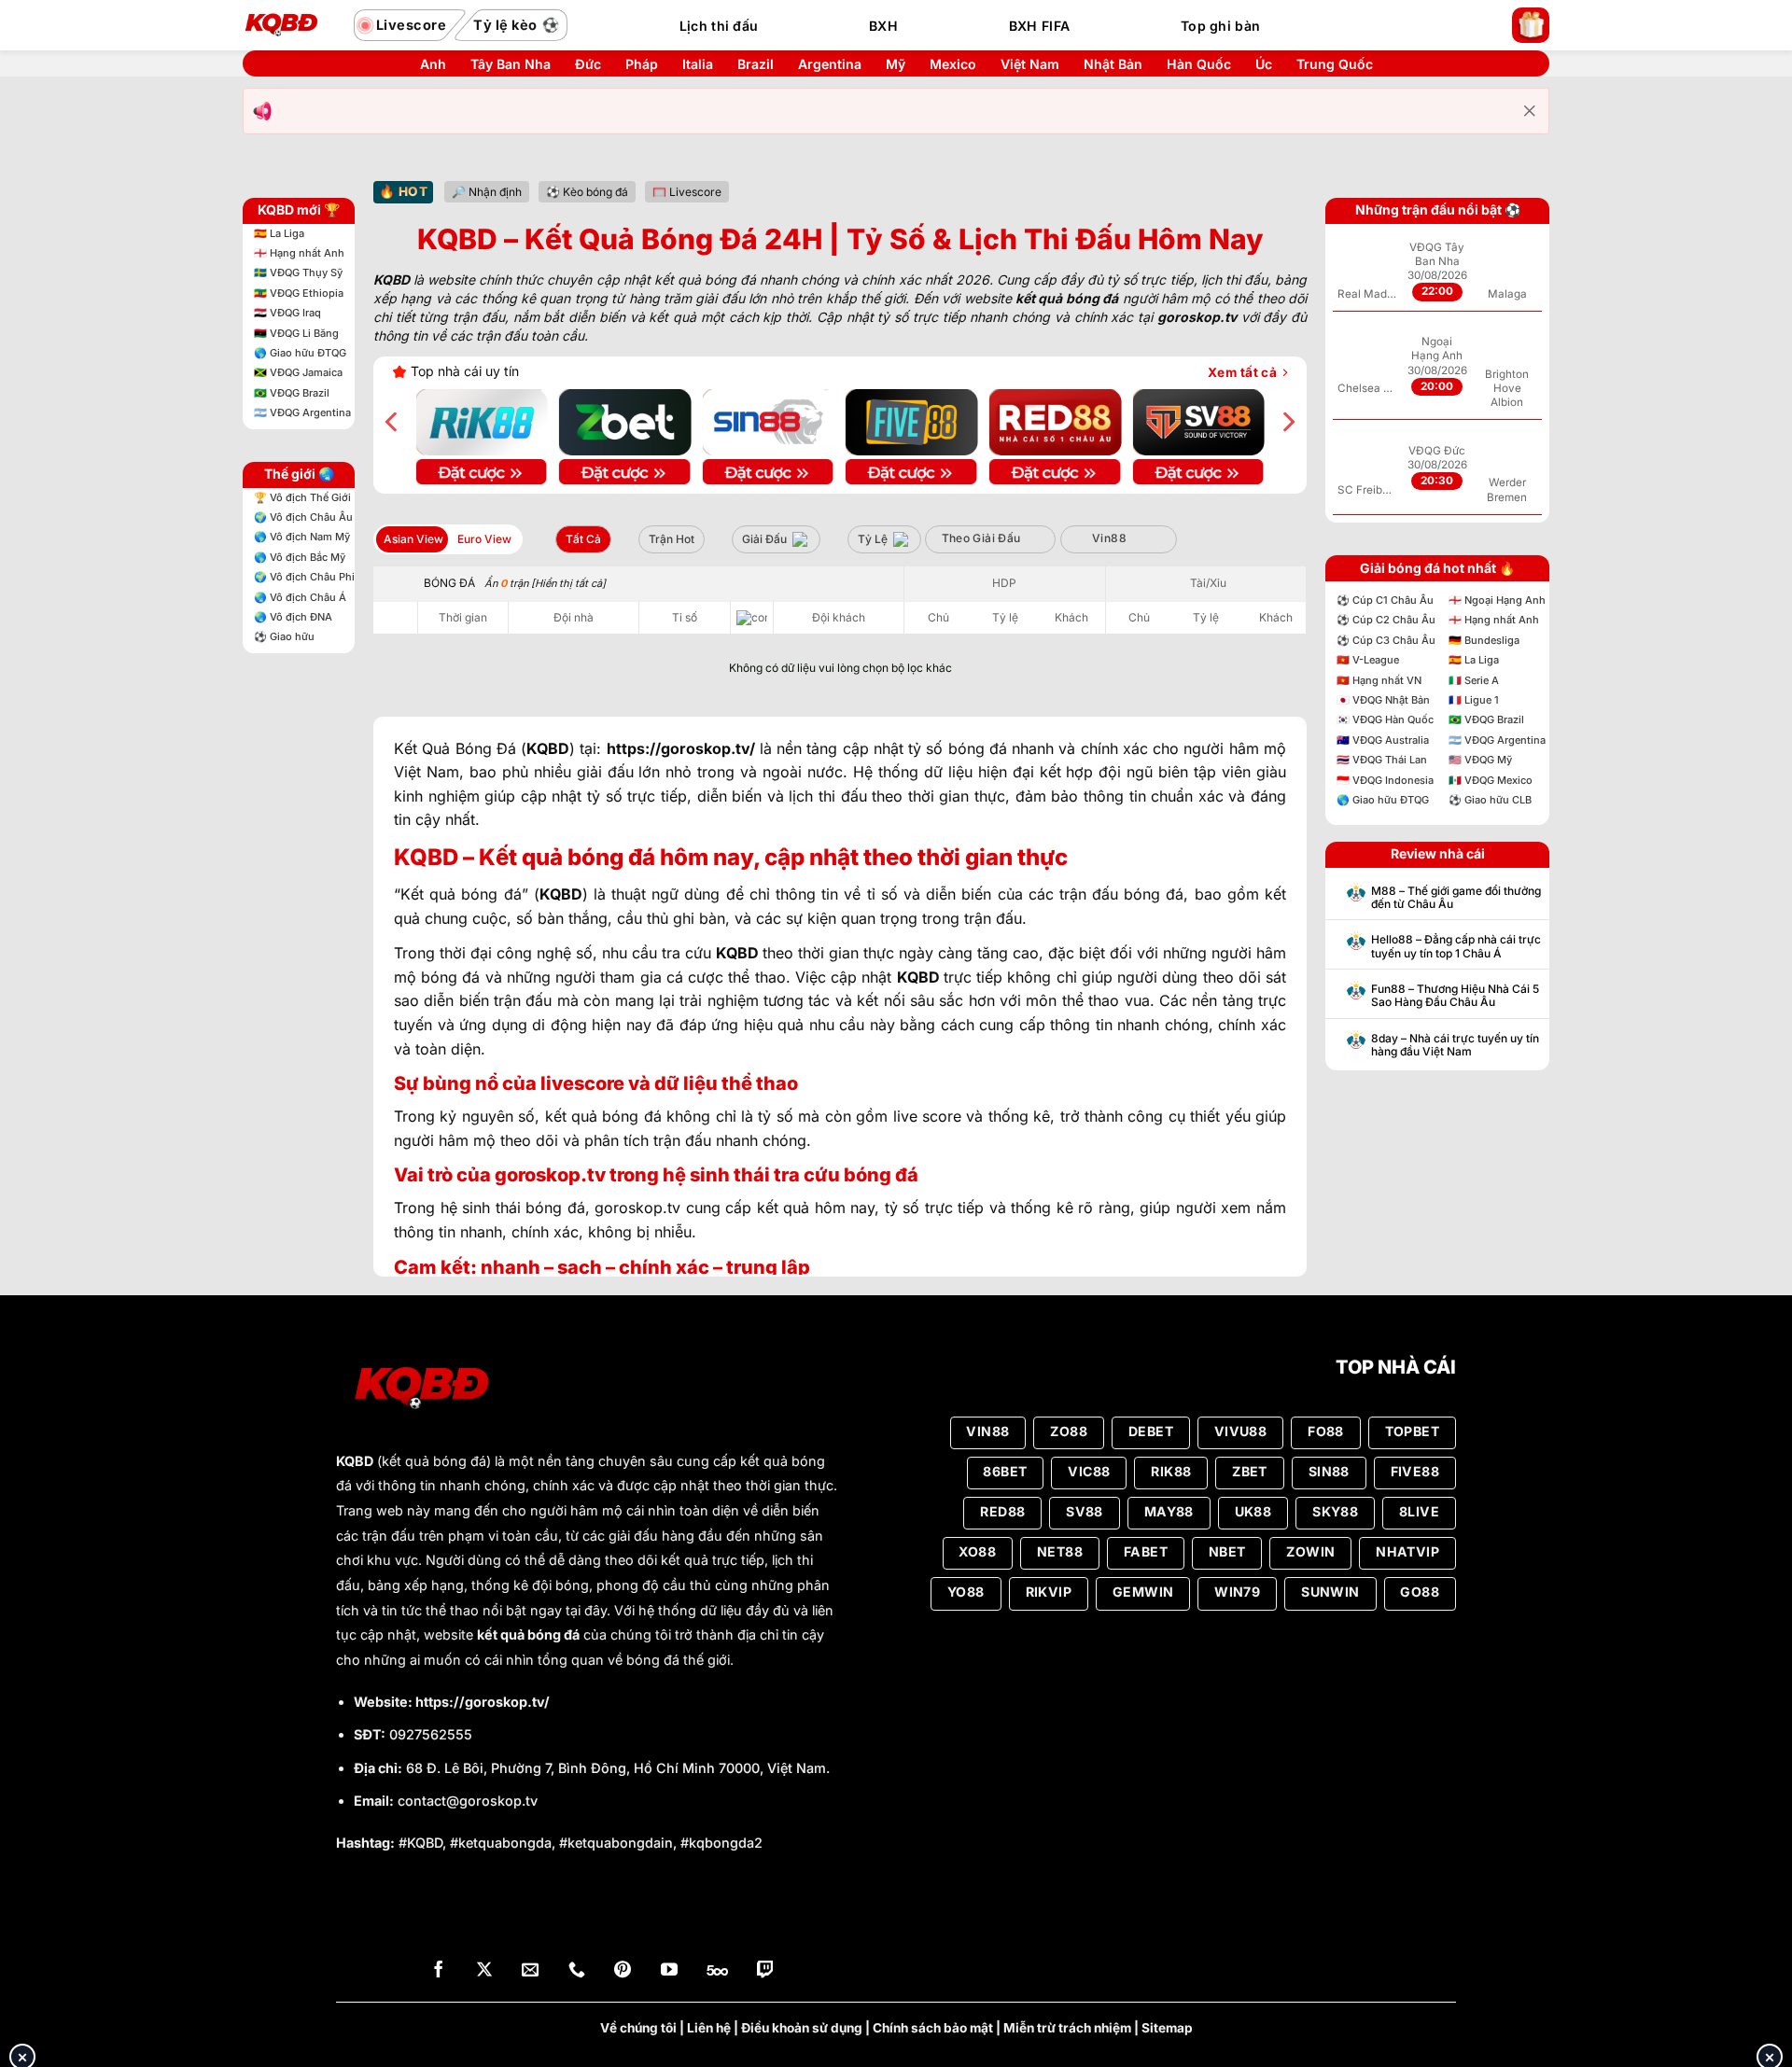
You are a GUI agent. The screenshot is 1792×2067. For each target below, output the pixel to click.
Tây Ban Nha (511, 64)
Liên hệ (709, 2028)
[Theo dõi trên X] (484, 1971)
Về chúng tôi (638, 2028)
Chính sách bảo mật (933, 2028)
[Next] (1287, 422)
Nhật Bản (1113, 64)
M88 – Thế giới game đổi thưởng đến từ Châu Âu (1456, 898)
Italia (698, 64)
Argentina (830, 64)
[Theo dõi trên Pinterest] (623, 1971)
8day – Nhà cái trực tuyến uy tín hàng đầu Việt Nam (1455, 1045)
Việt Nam (1030, 64)
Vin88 (1109, 538)
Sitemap (1167, 2028)
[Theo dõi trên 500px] (717, 1971)
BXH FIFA (1039, 26)
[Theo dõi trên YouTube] (669, 1971)
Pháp (642, 64)
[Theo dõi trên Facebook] (439, 1971)
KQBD (355, 1461)
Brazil (756, 64)
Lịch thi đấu (719, 26)
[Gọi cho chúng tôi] (577, 1971)
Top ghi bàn (1220, 26)
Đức (588, 64)
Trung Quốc (1335, 64)
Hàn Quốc (1199, 64)
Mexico (953, 64)
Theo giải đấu (981, 538)
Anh (433, 64)
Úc (1264, 64)
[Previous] (393, 422)
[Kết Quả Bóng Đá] (289, 25)
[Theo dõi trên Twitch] (765, 1971)
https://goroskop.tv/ (483, 1702)
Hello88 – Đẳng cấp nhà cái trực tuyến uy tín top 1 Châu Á (1456, 946)
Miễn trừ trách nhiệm (1067, 2028)
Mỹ (896, 64)
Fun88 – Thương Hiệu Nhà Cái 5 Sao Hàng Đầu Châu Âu (1455, 996)
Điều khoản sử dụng (802, 2028)
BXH (883, 26)
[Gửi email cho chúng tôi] (530, 1971)
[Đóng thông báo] (1530, 111)
